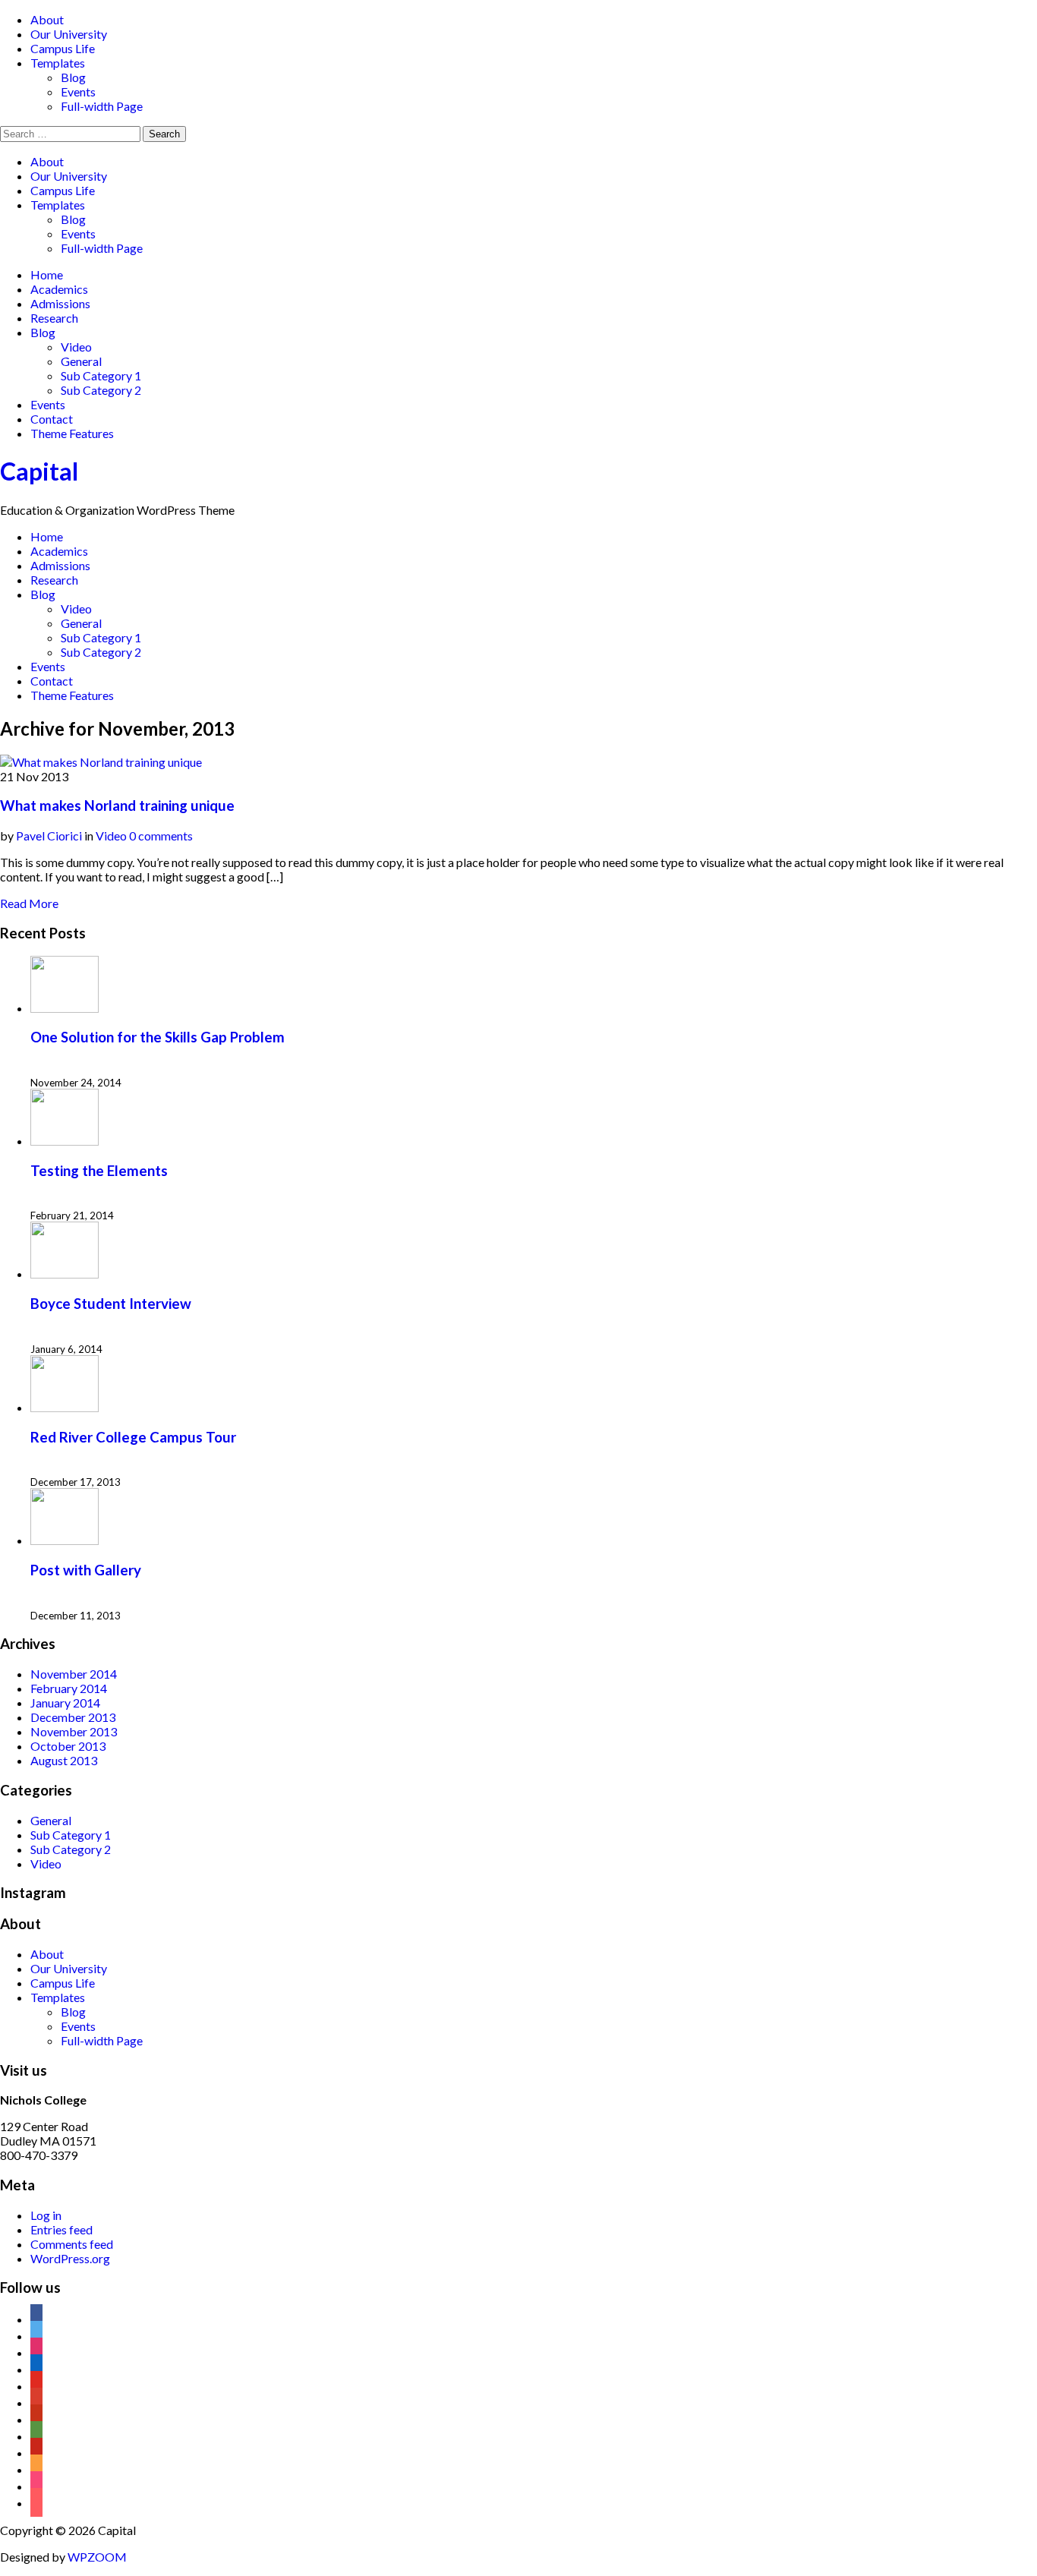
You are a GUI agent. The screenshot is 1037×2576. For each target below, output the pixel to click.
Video (76, 347)
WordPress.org (70, 2258)
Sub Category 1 (101, 375)
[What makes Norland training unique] (101, 762)
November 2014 (74, 1674)
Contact (52, 419)
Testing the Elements (99, 1171)
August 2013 (64, 1760)
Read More (29, 903)
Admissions (60, 303)
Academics (59, 289)
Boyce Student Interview (111, 1304)
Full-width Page (102, 106)
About (47, 19)
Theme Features (72, 433)
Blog (73, 77)
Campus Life (63, 48)
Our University (69, 34)
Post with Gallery (86, 1570)
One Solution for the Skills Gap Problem (158, 1037)
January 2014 (65, 1703)
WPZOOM (97, 2557)
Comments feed (72, 2244)
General (81, 361)
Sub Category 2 (101, 390)
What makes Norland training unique (117, 806)
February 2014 (69, 1688)
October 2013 (68, 1746)
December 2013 (73, 1717)
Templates (58, 63)
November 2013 (74, 1731)
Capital (39, 471)
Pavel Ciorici (49, 836)
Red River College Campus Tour (133, 1437)
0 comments (161, 836)
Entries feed (61, 2229)
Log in (46, 2215)
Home (47, 274)
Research (54, 318)
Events (78, 91)
